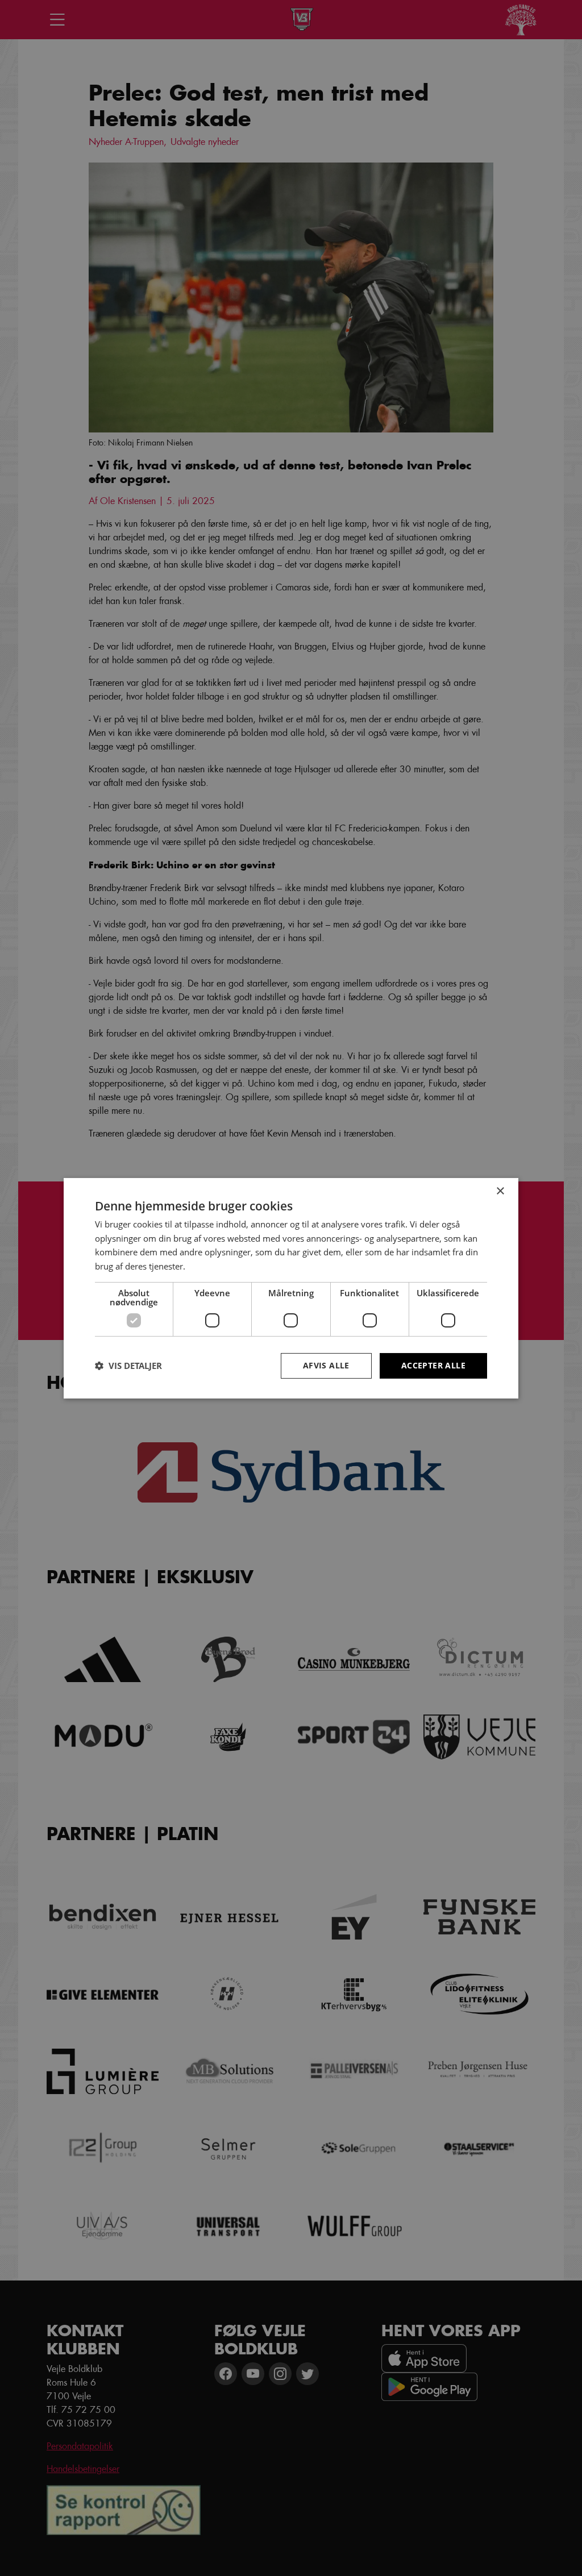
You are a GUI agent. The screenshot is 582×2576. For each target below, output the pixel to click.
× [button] (500, 1191)
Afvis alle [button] (326, 1365)
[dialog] (291, 1288)
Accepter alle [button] (433, 1365)
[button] (128, 1366)
